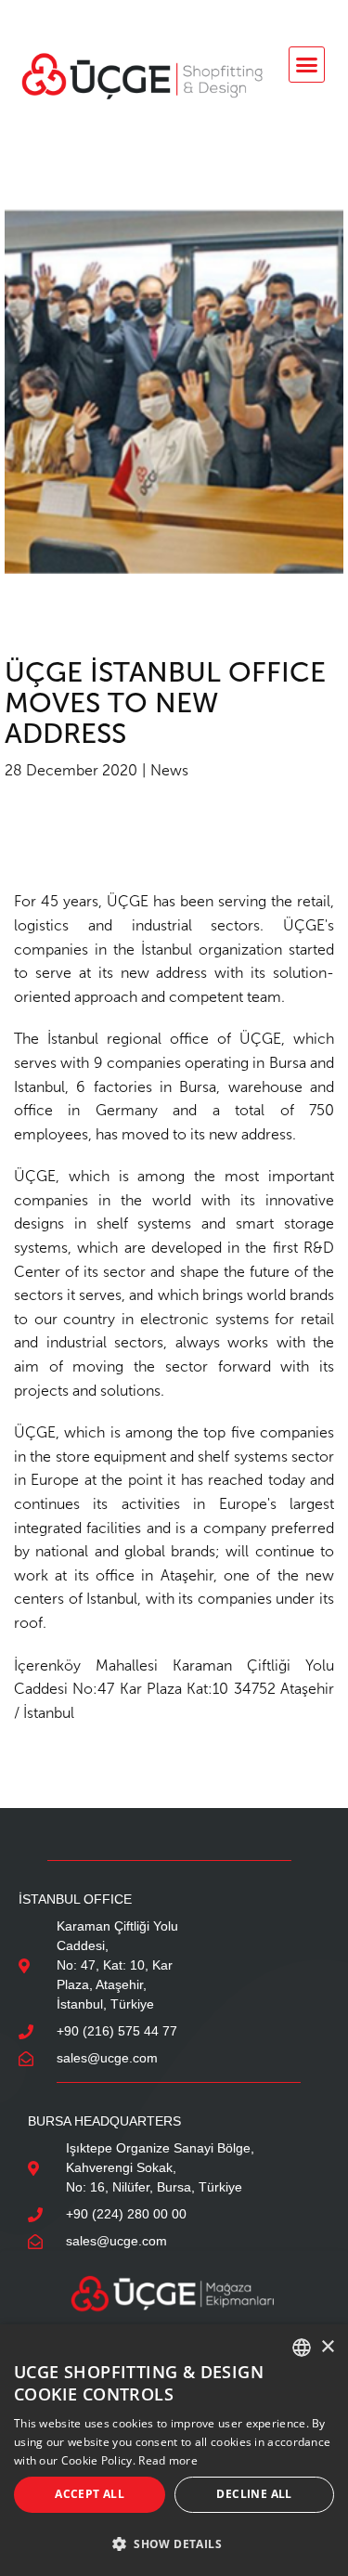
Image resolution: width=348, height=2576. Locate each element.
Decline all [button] (254, 2494)
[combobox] (302, 2348)
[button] (307, 65)
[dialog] (174, 2450)
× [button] (327, 2347)
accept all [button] (90, 2494)
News (169, 770)
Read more (168, 2460)
